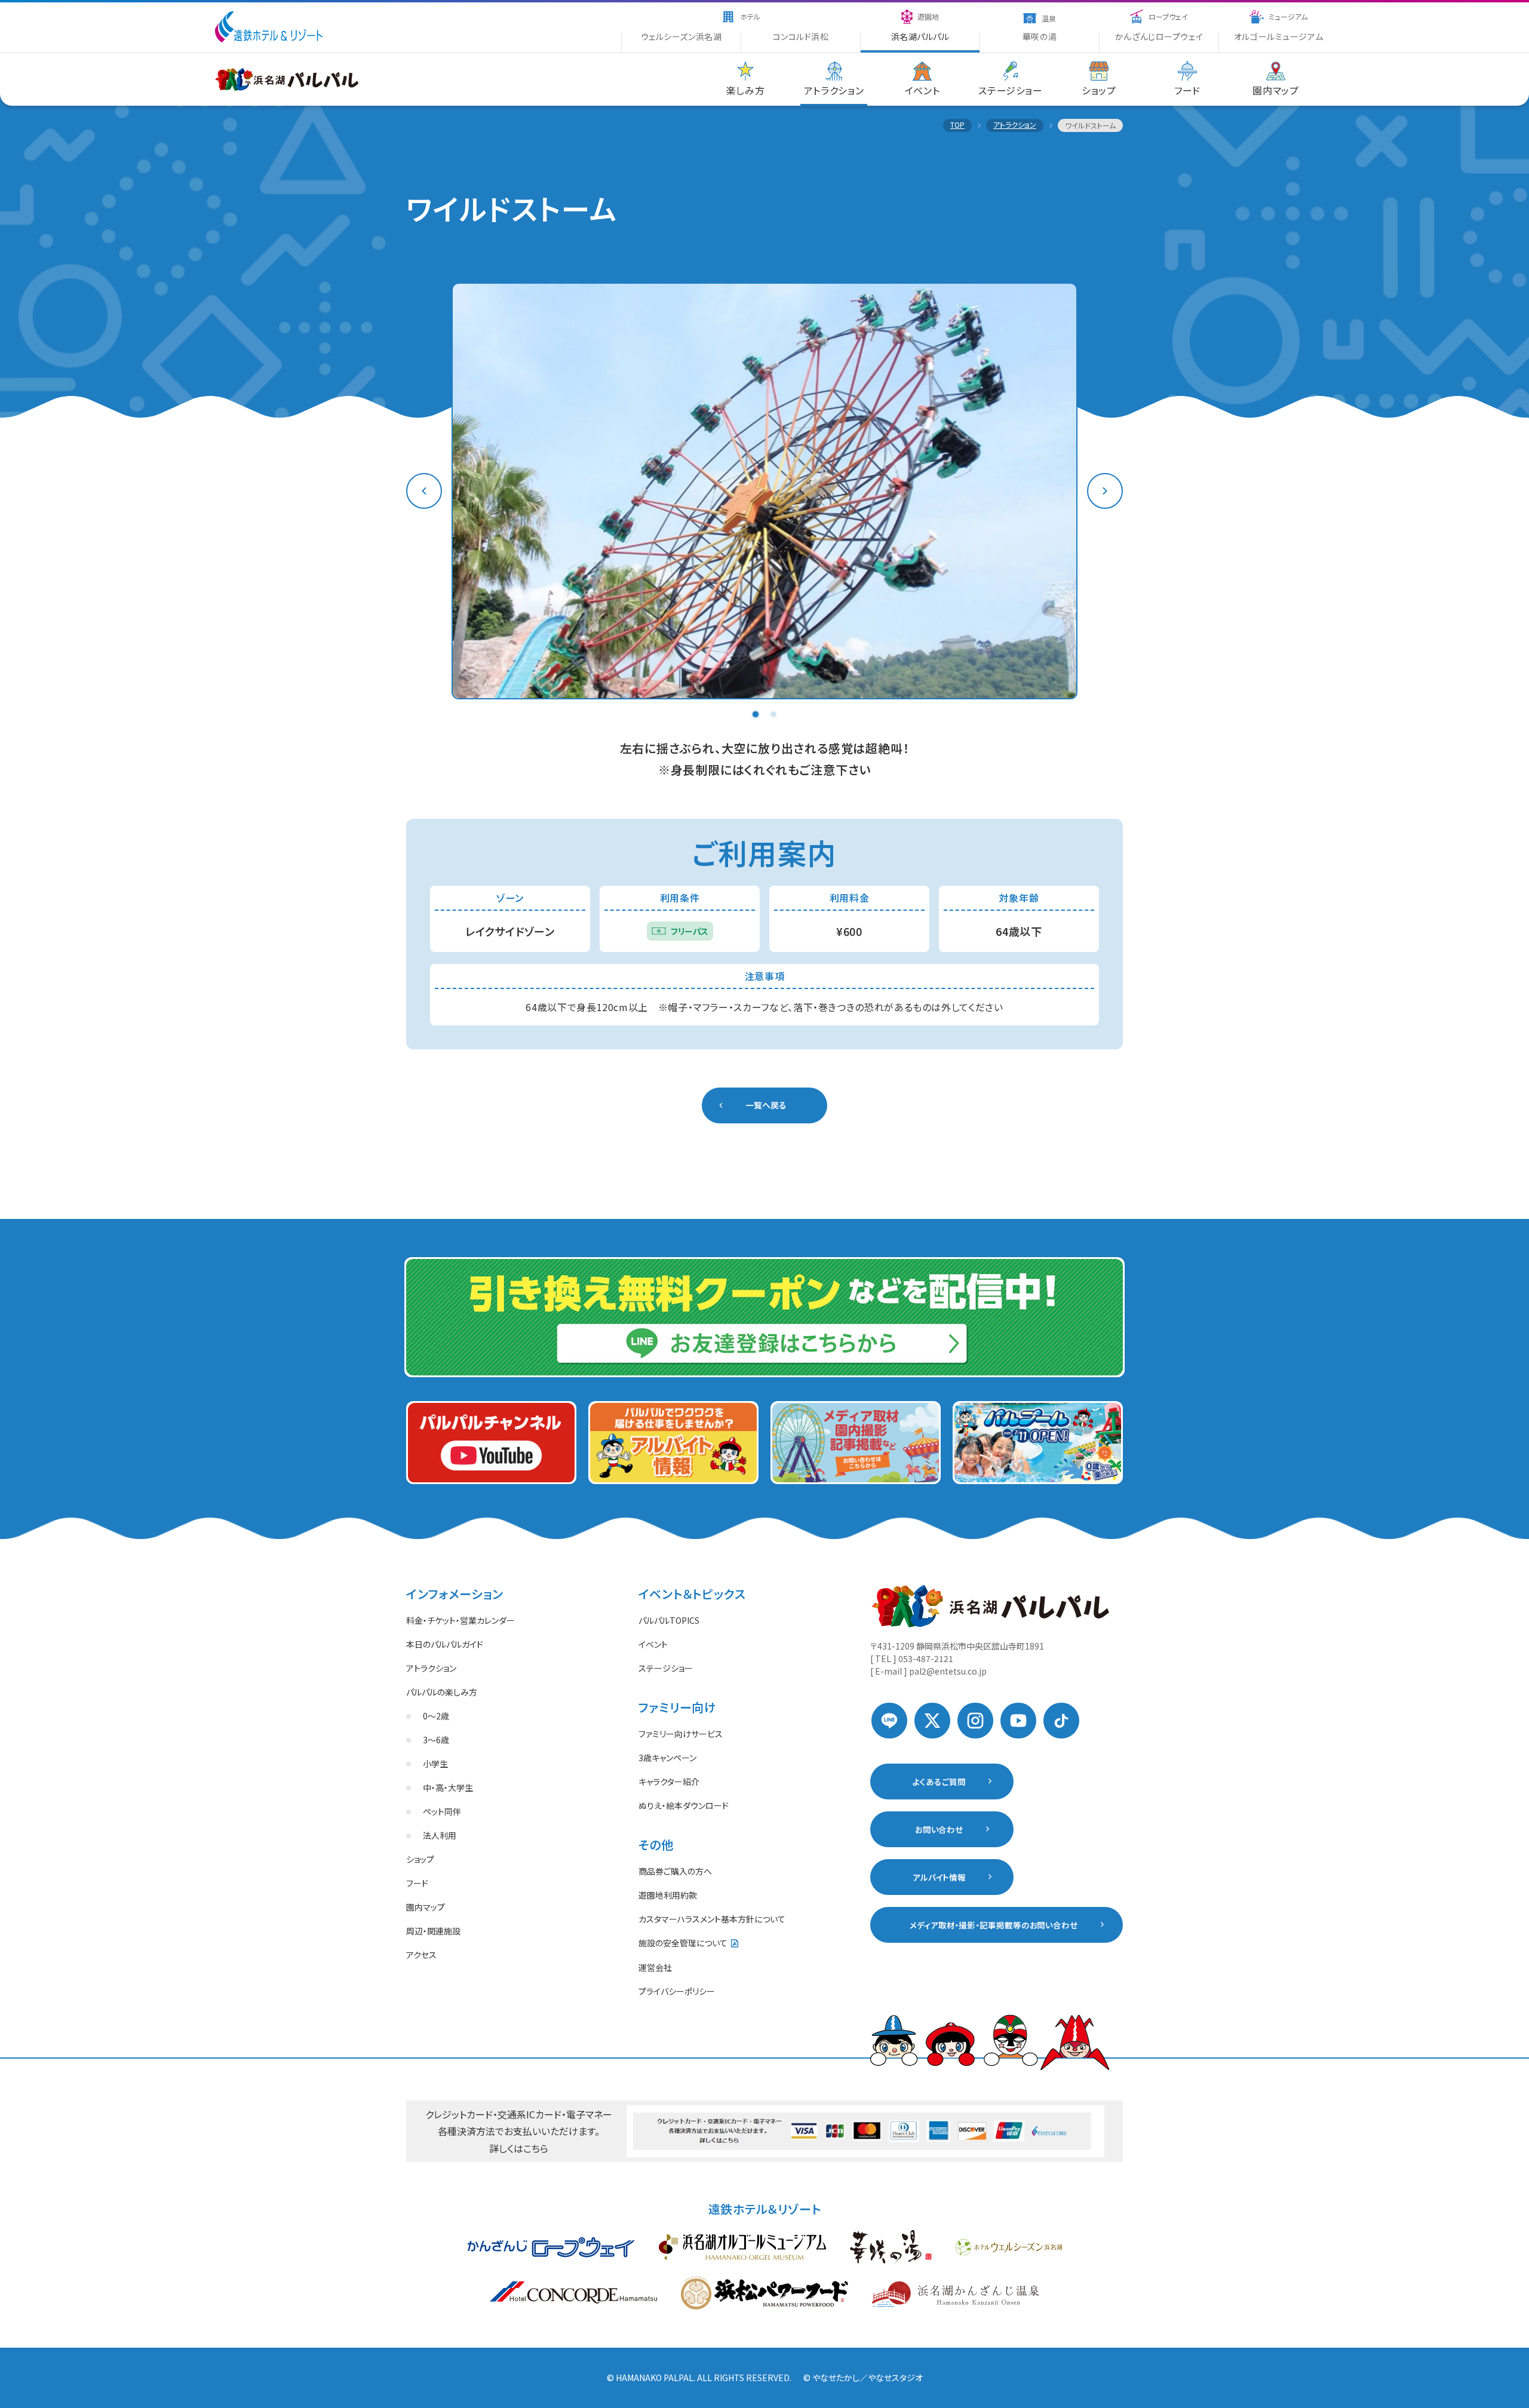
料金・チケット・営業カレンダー (460, 1620)
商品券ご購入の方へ (675, 1871)
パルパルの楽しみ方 (442, 1692)
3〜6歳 (436, 1740)
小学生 (435, 1764)
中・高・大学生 (448, 1787)
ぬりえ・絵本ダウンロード (684, 1805)
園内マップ (426, 1907)
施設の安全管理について (683, 1943)
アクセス (421, 1955)
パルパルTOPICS (669, 1620)
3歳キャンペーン (667, 1758)
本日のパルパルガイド (445, 1644)
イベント (653, 1644)
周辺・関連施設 (433, 1931)
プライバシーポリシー (677, 1991)
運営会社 (655, 1967)
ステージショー (666, 1668)
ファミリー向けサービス (681, 1734)
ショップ (420, 1859)
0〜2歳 (436, 1716)
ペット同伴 (442, 1811)
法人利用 (440, 1835)
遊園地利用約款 (668, 1895)
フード (417, 1883)
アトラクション (431, 1668)
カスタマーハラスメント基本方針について (712, 1919)
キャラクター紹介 (669, 1782)
